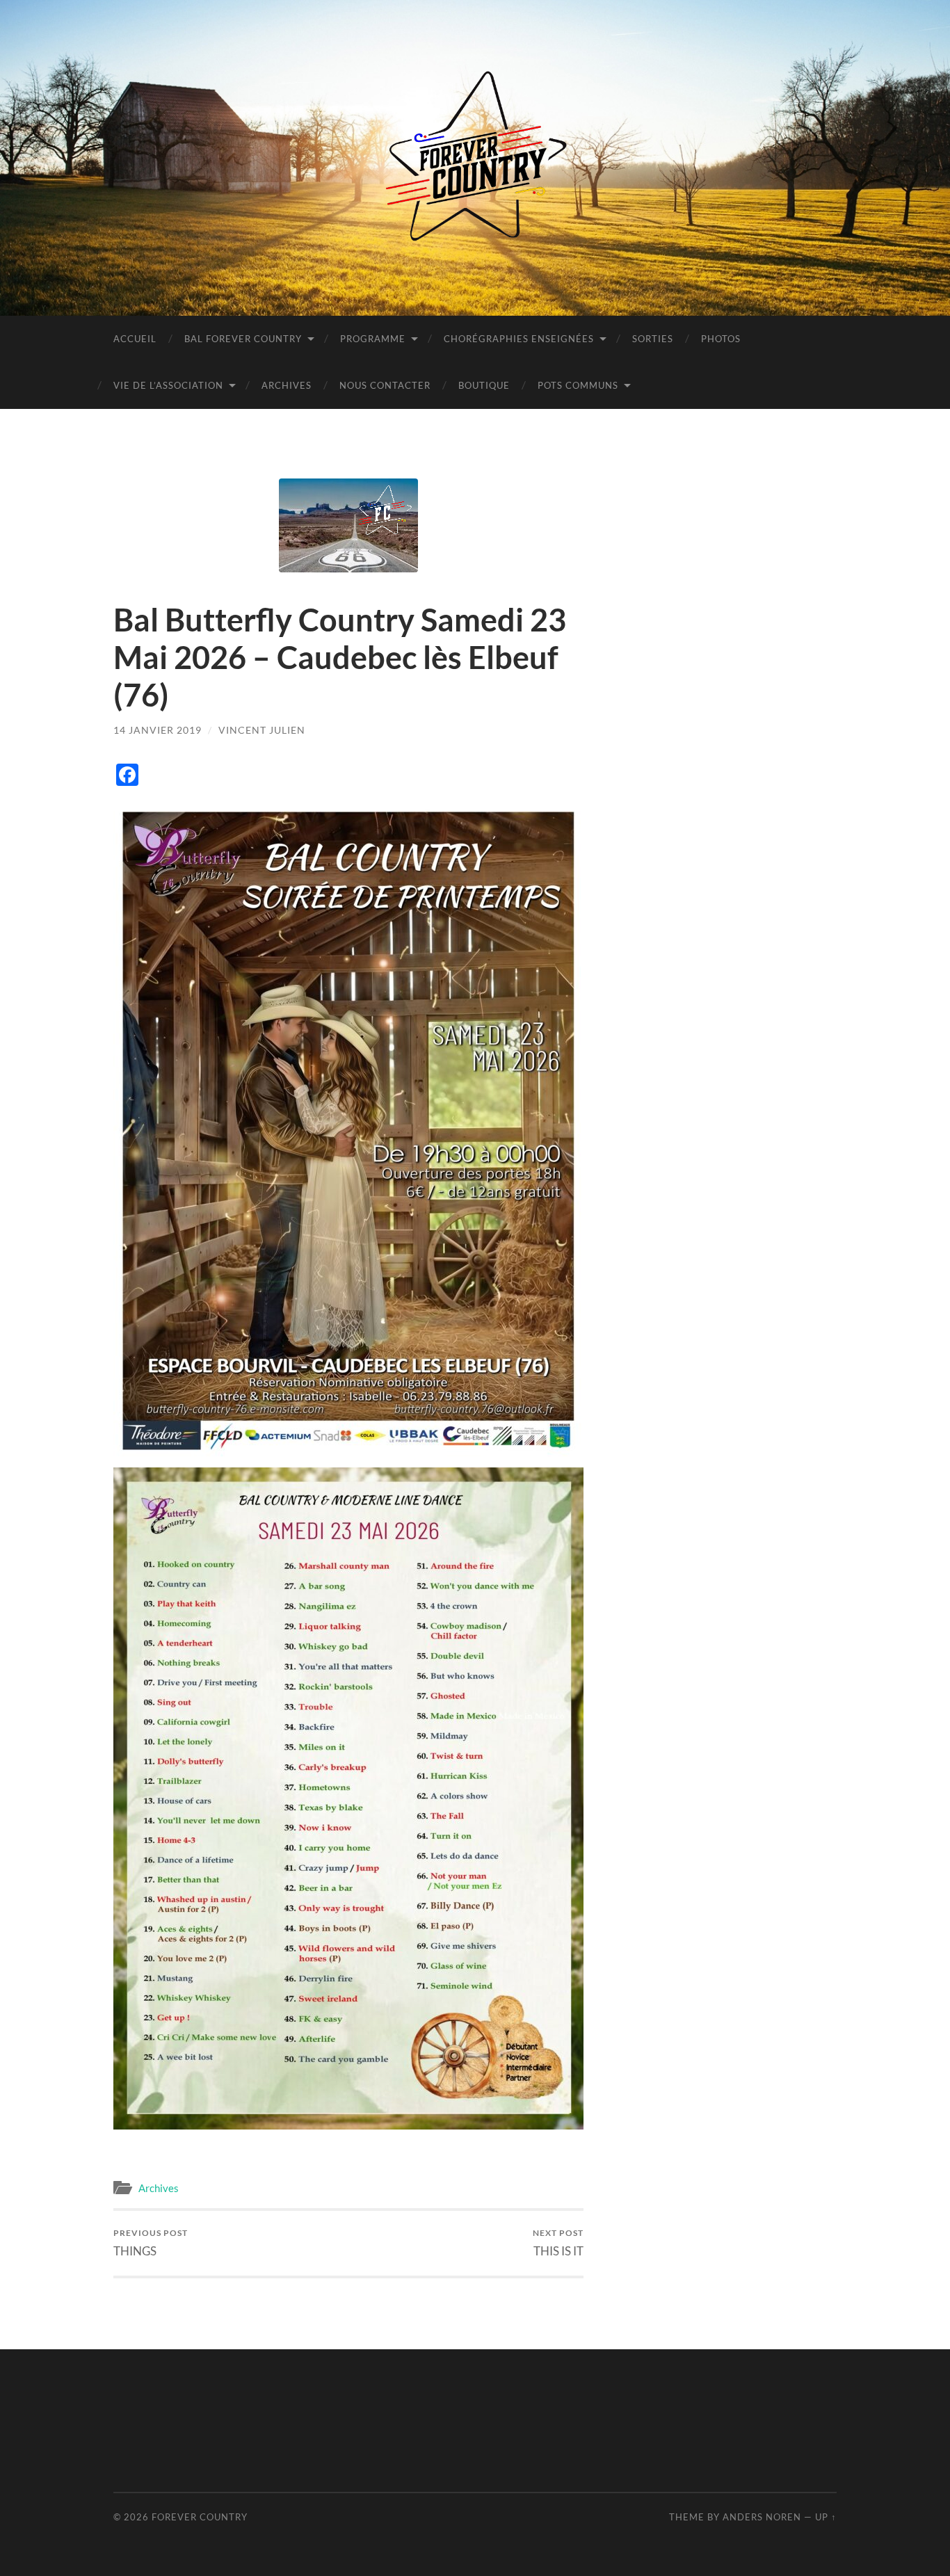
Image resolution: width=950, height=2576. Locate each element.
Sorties (653, 339)
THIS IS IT (558, 2243)
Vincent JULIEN (262, 730)
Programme (373, 339)
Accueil (135, 339)
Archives (287, 385)
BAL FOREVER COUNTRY (243, 339)
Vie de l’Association (168, 385)
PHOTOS (721, 339)
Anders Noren (762, 2517)
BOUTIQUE (484, 385)
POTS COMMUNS (578, 385)
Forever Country (200, 2517)
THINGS (151, 2243)
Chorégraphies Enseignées (519, 339)
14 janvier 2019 (158, 730)
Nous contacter (385, 385)
